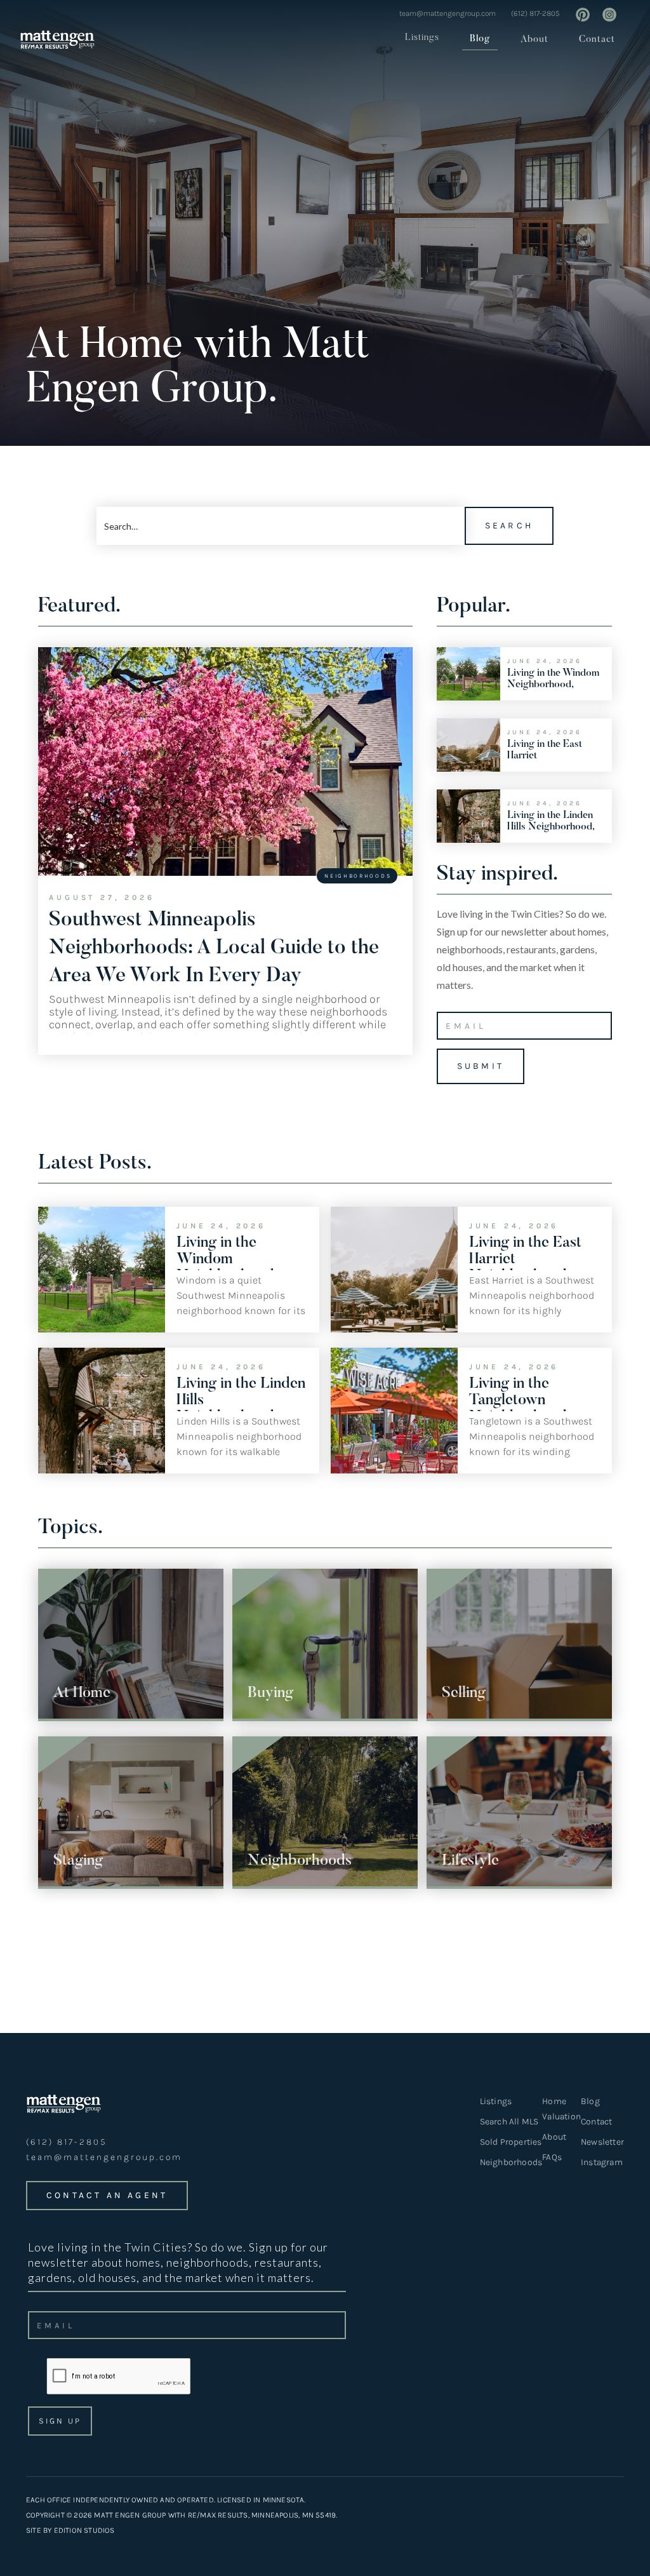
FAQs (552, 2157)
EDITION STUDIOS (84, 2530)
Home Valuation (561, 2109)
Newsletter (602, 2142)
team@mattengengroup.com (448, 13)
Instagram (602, 2162)
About (534, 40)
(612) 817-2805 (535, 13)
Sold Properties (511, 2142)
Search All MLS (509, 2122)
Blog (480, 39)
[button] (418, 38)
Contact (597, 40)
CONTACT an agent (107, 2195)
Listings (422, 38)
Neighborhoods (511, 2162)
